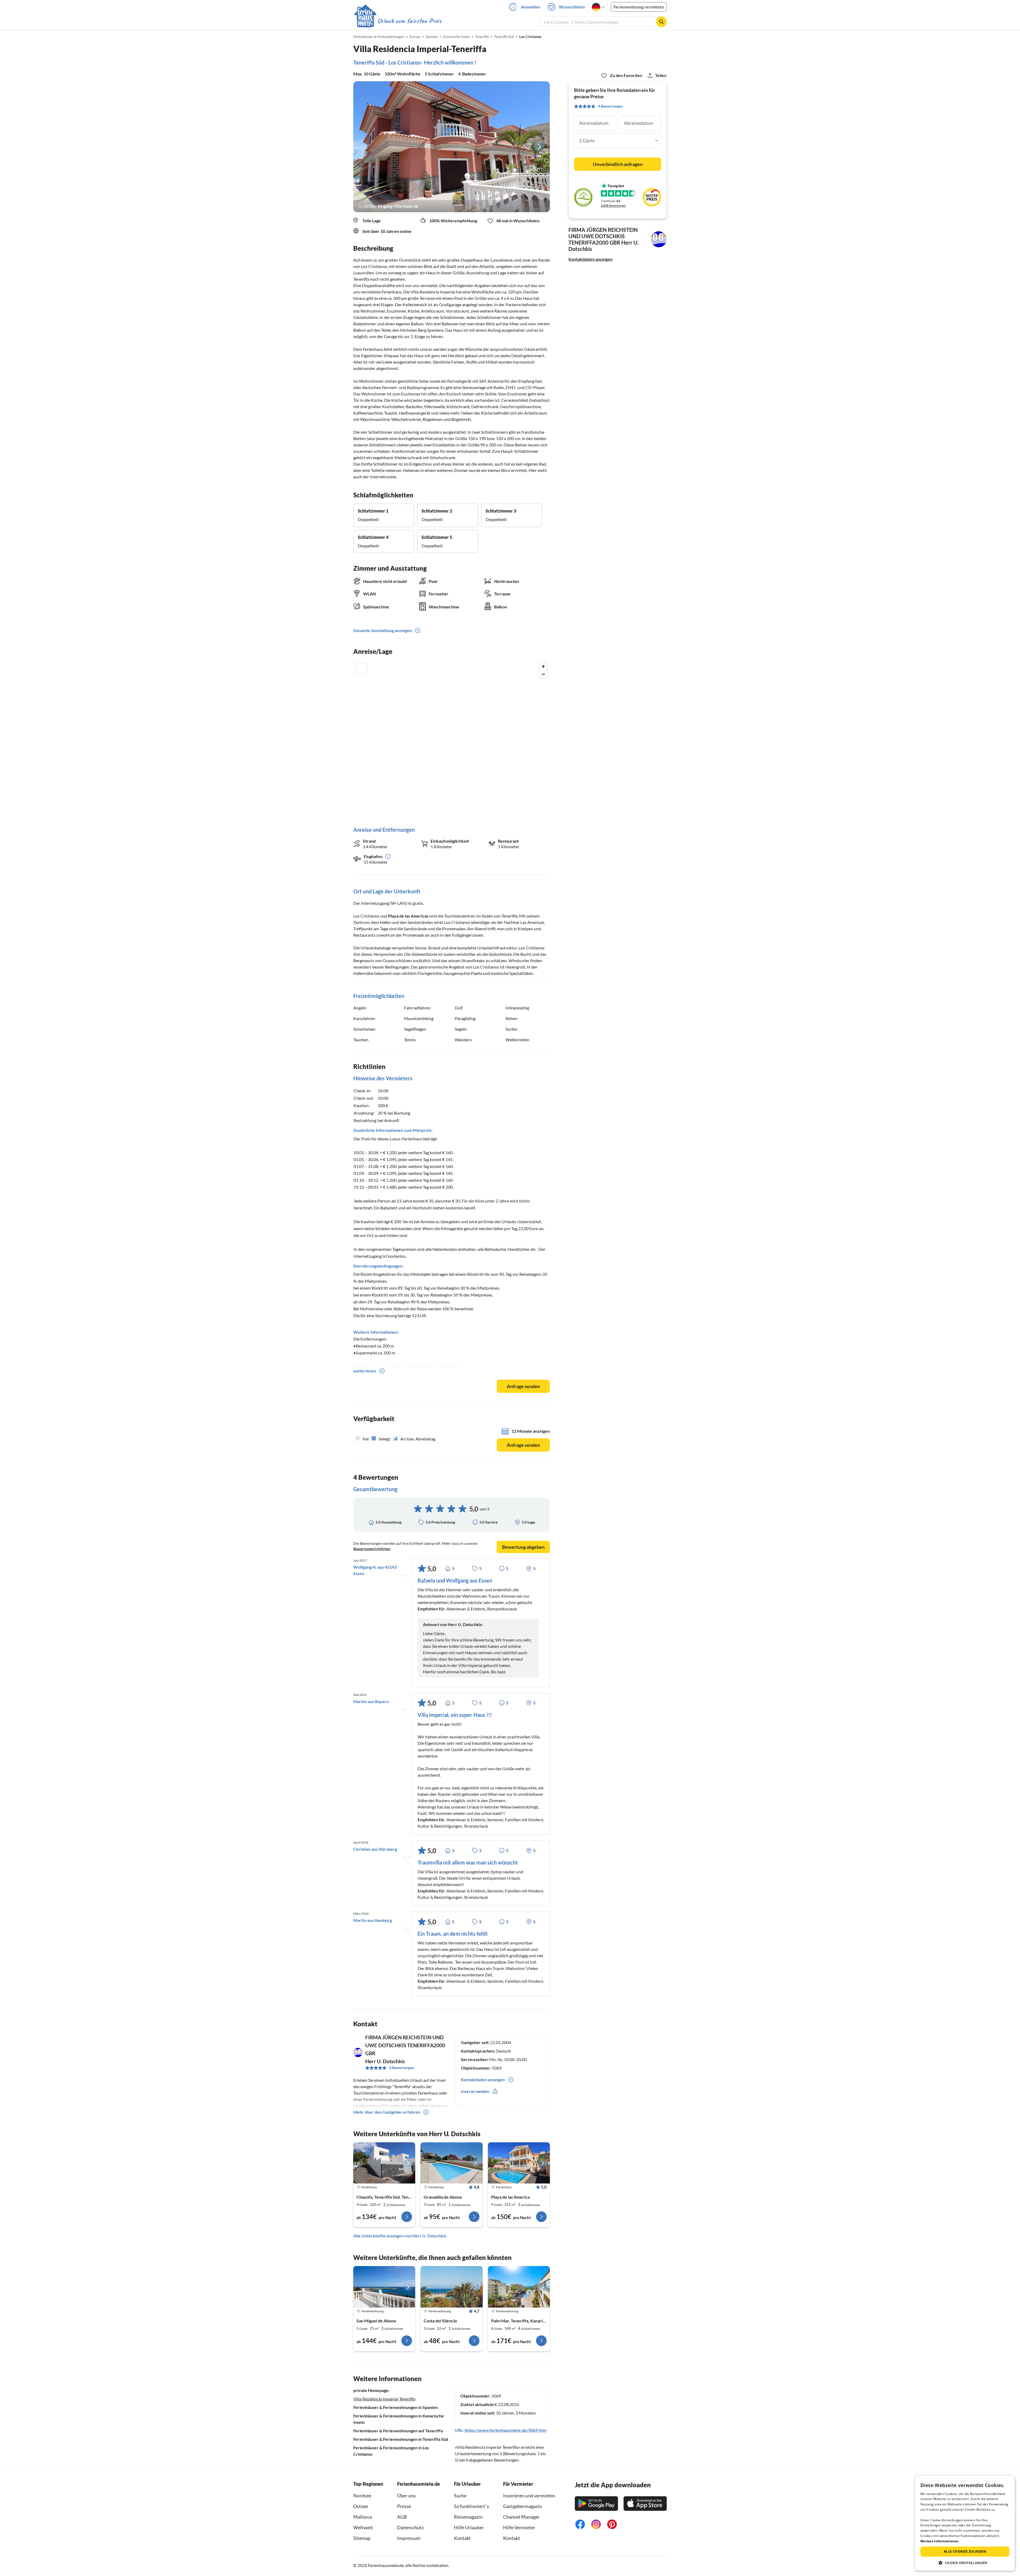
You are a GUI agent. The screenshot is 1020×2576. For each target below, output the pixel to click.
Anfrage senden (523, 1386)
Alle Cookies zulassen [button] (965, 2551)
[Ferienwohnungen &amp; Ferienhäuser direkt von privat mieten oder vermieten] (398, 21)
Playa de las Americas (408, 916)
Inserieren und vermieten (529, 2496)
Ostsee (361, 2506)
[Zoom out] (543, 674)
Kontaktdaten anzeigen (590, 259)
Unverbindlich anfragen (618, 164)
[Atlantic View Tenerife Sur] (451, 2287)
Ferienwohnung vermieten (639, 7)
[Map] (452, 739)
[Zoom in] (543, 666)
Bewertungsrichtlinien (372, 1549)
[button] (965, 2563)
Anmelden (531, 7)
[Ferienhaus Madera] (451, 2163)
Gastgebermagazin (522, 2506)
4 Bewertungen (402, 2068)
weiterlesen (365, 1371)
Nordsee (362, 2496)
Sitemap (362, 2538)
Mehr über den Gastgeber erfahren (387, 2112)
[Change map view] (361, 668)
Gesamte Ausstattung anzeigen (382, 630)
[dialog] (965, 2523)
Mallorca (363, 2517)
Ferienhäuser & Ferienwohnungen (379, 37)
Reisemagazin (468, 2517)
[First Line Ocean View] (384, 2287)
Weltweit (363, 2527)
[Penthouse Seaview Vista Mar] (519, 2287)
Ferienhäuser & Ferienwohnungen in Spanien (396, 2407)
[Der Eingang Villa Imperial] (452, 147)
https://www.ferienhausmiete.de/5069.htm (505, 2430)
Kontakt (462, 2538)
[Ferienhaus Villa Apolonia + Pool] (519, 2163)
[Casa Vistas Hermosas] (384, 2163)
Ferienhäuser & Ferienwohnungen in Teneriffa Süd (401, 2439)
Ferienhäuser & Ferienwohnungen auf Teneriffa (398, 2431)
